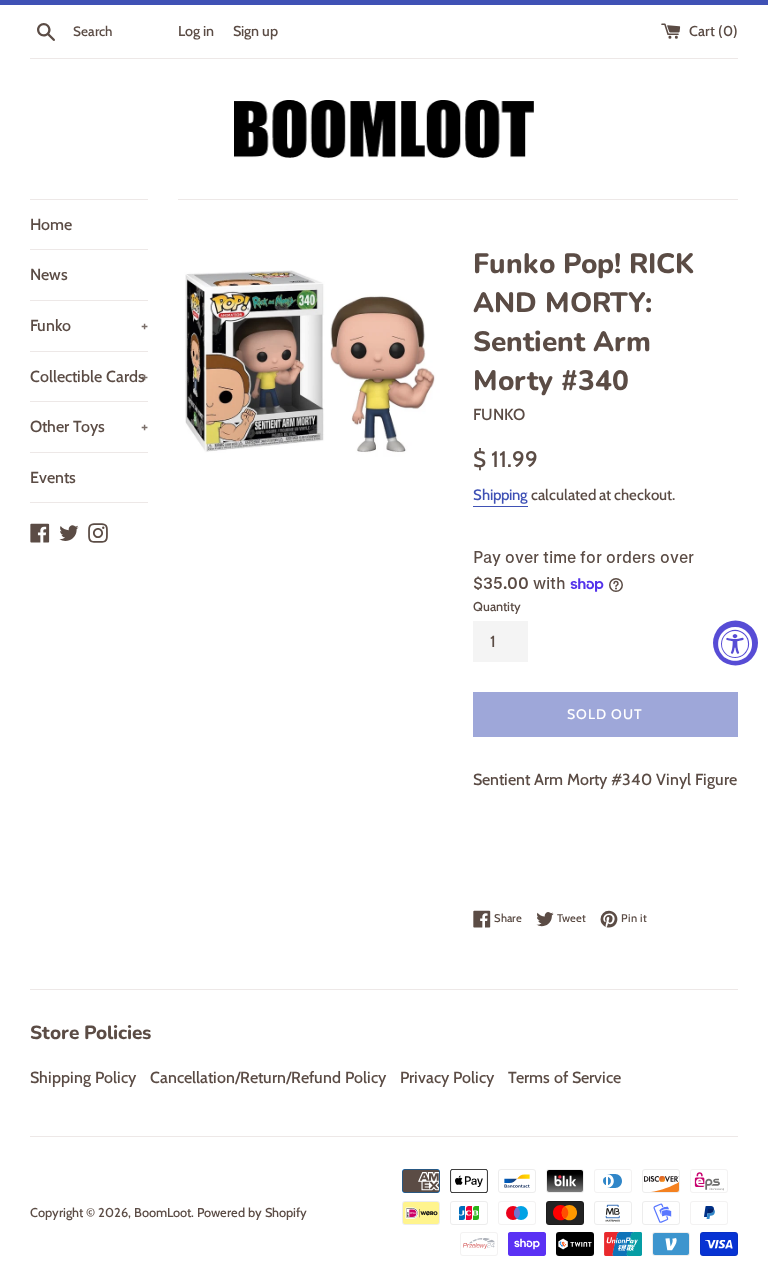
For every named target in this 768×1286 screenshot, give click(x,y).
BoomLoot (162, 1212)
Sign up (255, 31)
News (49, 274)
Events (53, 477)
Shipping (500, 495)
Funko (89, 325)
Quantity (497, 606)
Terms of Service (564, 1077)
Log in (196, 31)
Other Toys (89, 426)
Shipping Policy (83, 1077)
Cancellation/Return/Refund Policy (268, 1077)
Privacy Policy (447, 1077)
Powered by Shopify (252, 1212)
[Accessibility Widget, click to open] (735, 643)
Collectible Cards (89, 376)
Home (51, 224)
